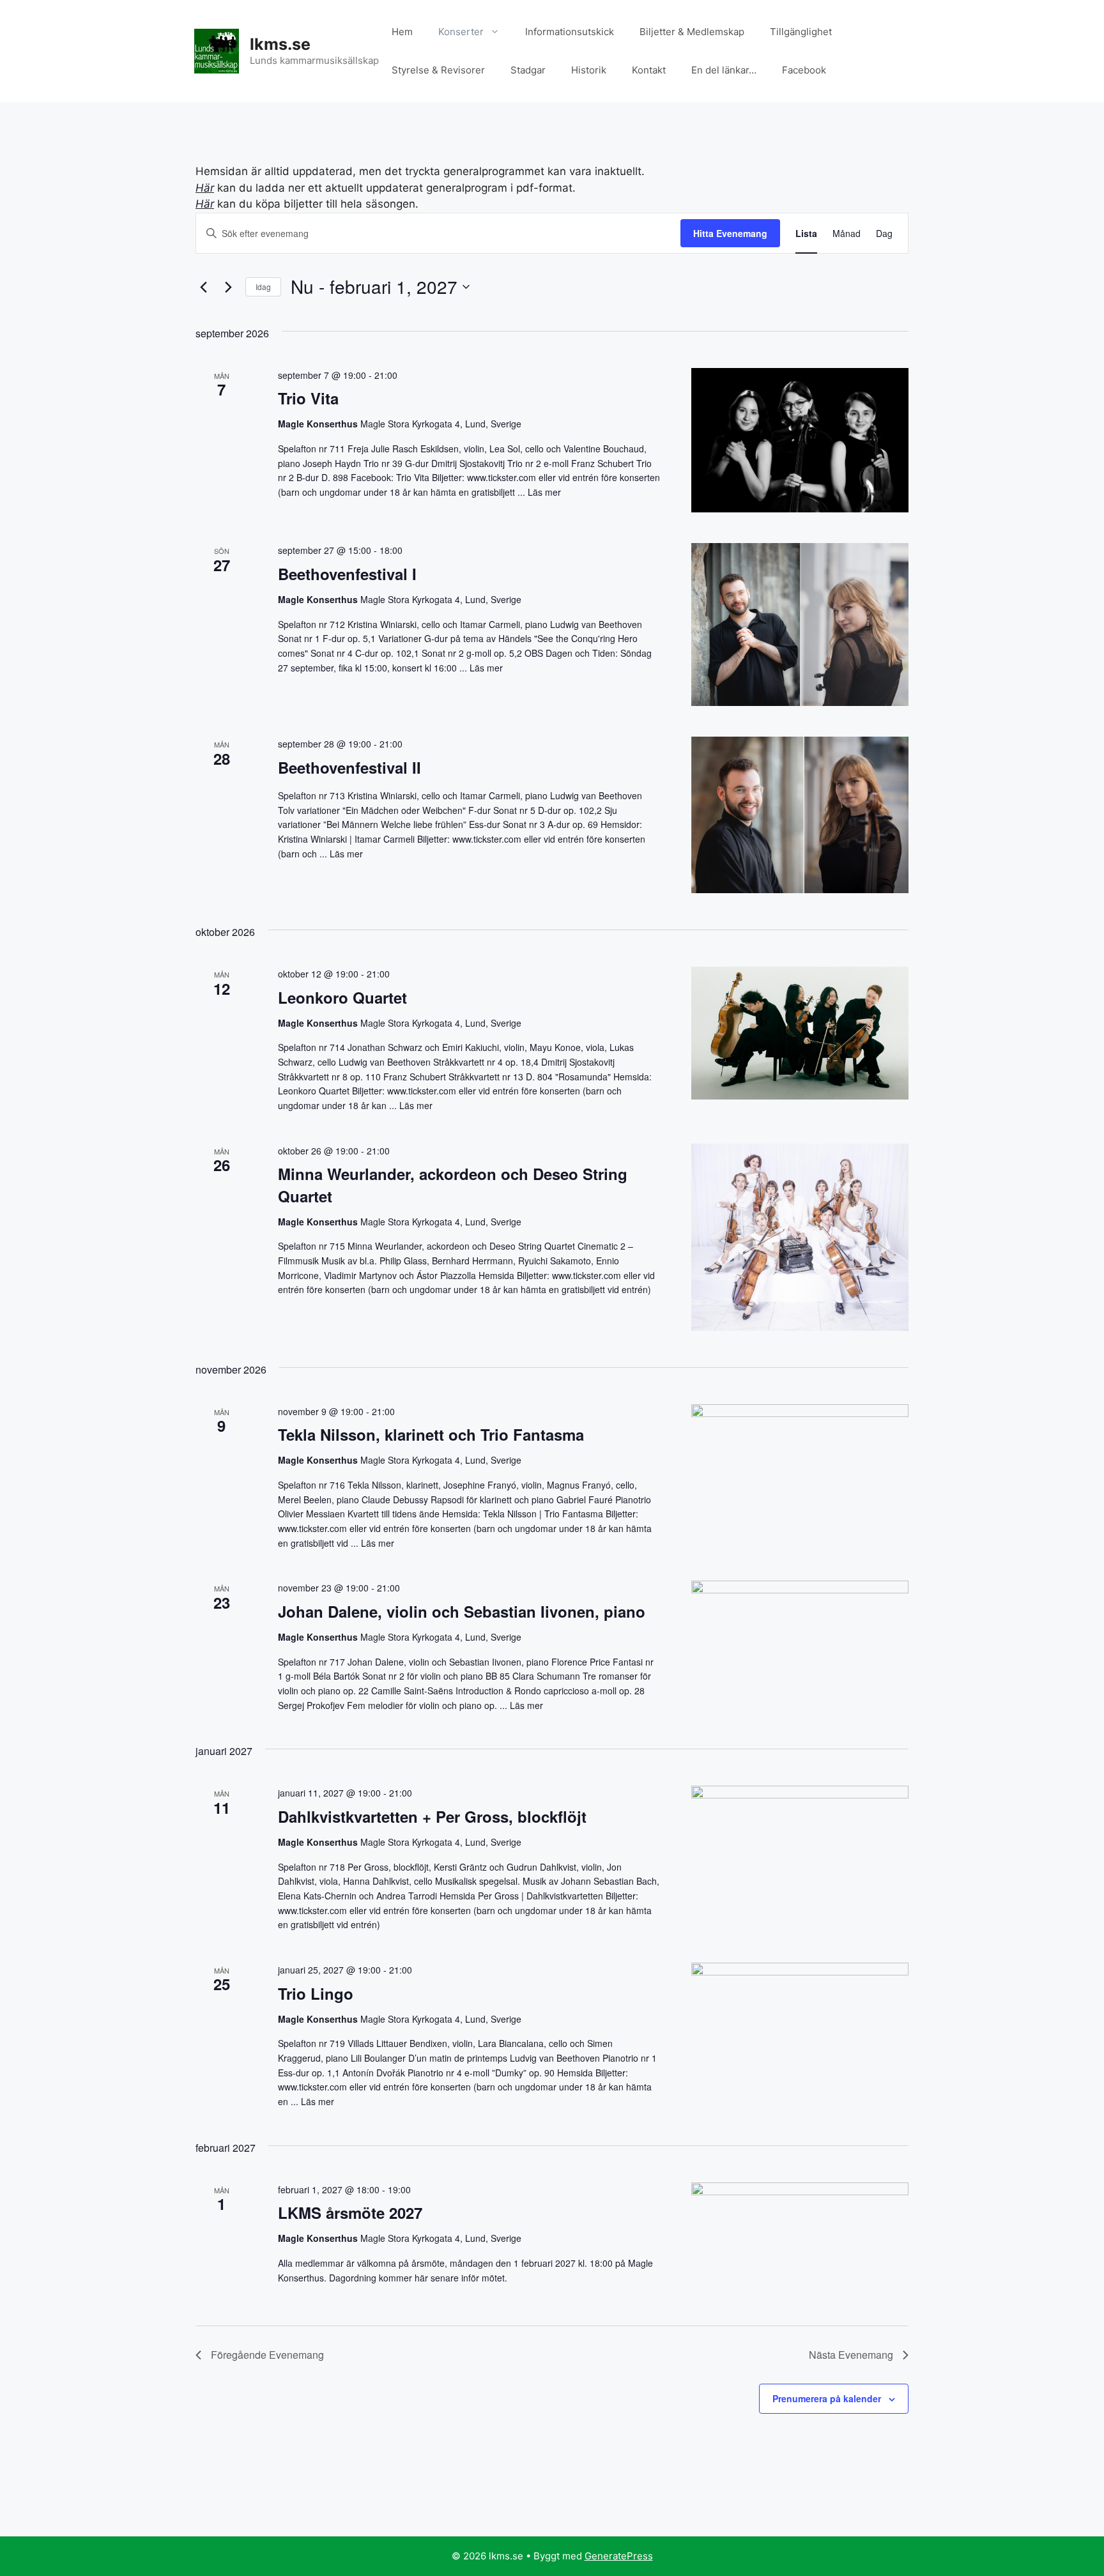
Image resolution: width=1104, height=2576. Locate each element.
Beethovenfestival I (347, 574)
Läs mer (544, 492)
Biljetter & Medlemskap (692, 32)
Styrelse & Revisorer (438, 70)
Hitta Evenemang (730, 233)
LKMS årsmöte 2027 (350, 2212)
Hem (402, 32)
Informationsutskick (570, 32)
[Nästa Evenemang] (228, 287)
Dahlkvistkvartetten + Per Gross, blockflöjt (432, 1816)
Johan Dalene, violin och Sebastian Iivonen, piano (462, 1611)
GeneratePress (619, 2556)
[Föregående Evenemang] (203, 287)
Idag (263, 287)
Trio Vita (308, 398)
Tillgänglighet (801, 32)
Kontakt (649, 70)
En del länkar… (724, 70)
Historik (589, 70)
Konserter (461, 32)
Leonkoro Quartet (342, 997)
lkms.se (280, 44)
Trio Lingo (316, 1993)
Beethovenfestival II (349, 767)
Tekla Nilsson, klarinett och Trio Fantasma (431, 1434)
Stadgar (528, 70)
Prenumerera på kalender (827, 2398)
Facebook (804, 70)
